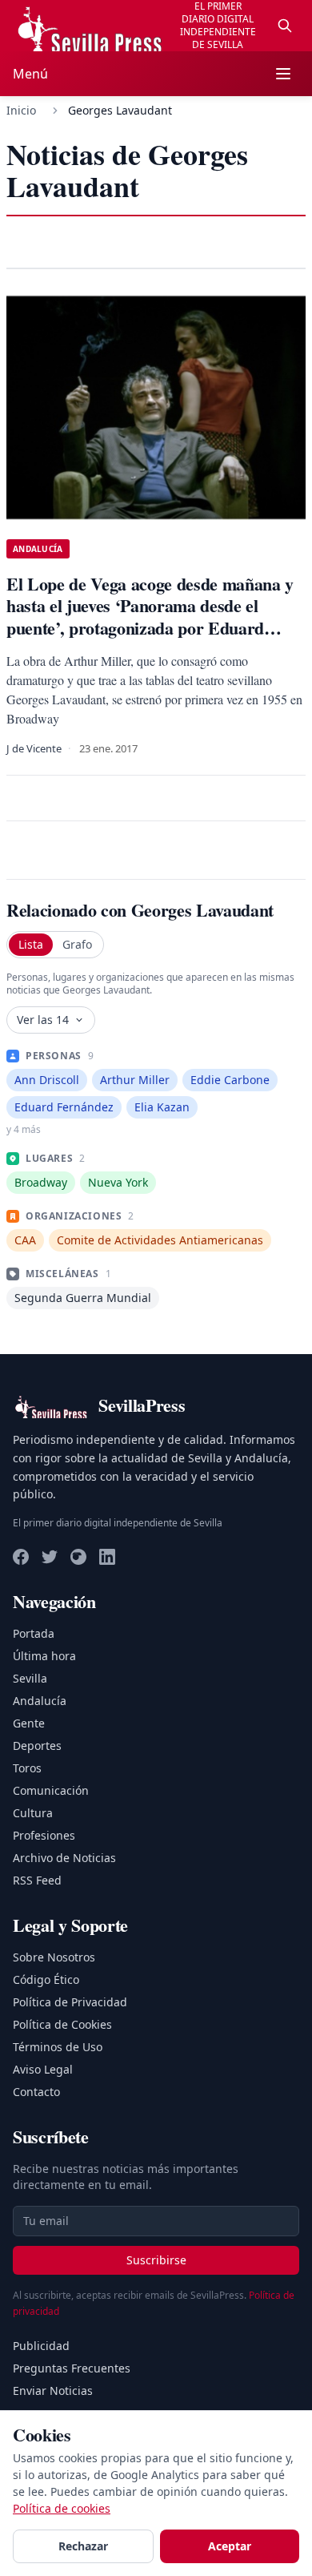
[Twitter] (50, 1557)
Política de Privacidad (70, 2002)
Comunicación (51, 1790)
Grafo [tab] (77, 944)
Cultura (33, 1813)
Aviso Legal (43, 2069)
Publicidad (41, 2346)
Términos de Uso (58, 2047)
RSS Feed (37, 1880)
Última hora (44, 1656)
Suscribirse (156, 2260)
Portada (34, 1633)
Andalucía (40, 1701)
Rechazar (83, 2546)
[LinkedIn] (107, 1557)
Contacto (36, 2092)
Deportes (37, 1746)
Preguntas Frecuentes (72, 2368)
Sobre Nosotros (54, 1957)
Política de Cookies (62, 2024)
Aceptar (230, 2546)
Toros (27, 1768)
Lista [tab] (31, 944)
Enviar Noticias (53, 2391)
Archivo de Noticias (64, 1858)
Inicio (21, 110)
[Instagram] (78, 1557)
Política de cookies (62, 2508)
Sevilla (30, 1678)
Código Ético (46, 1979)
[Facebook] (21, 1557)
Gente (29, 1723)
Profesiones (44, 1835)
